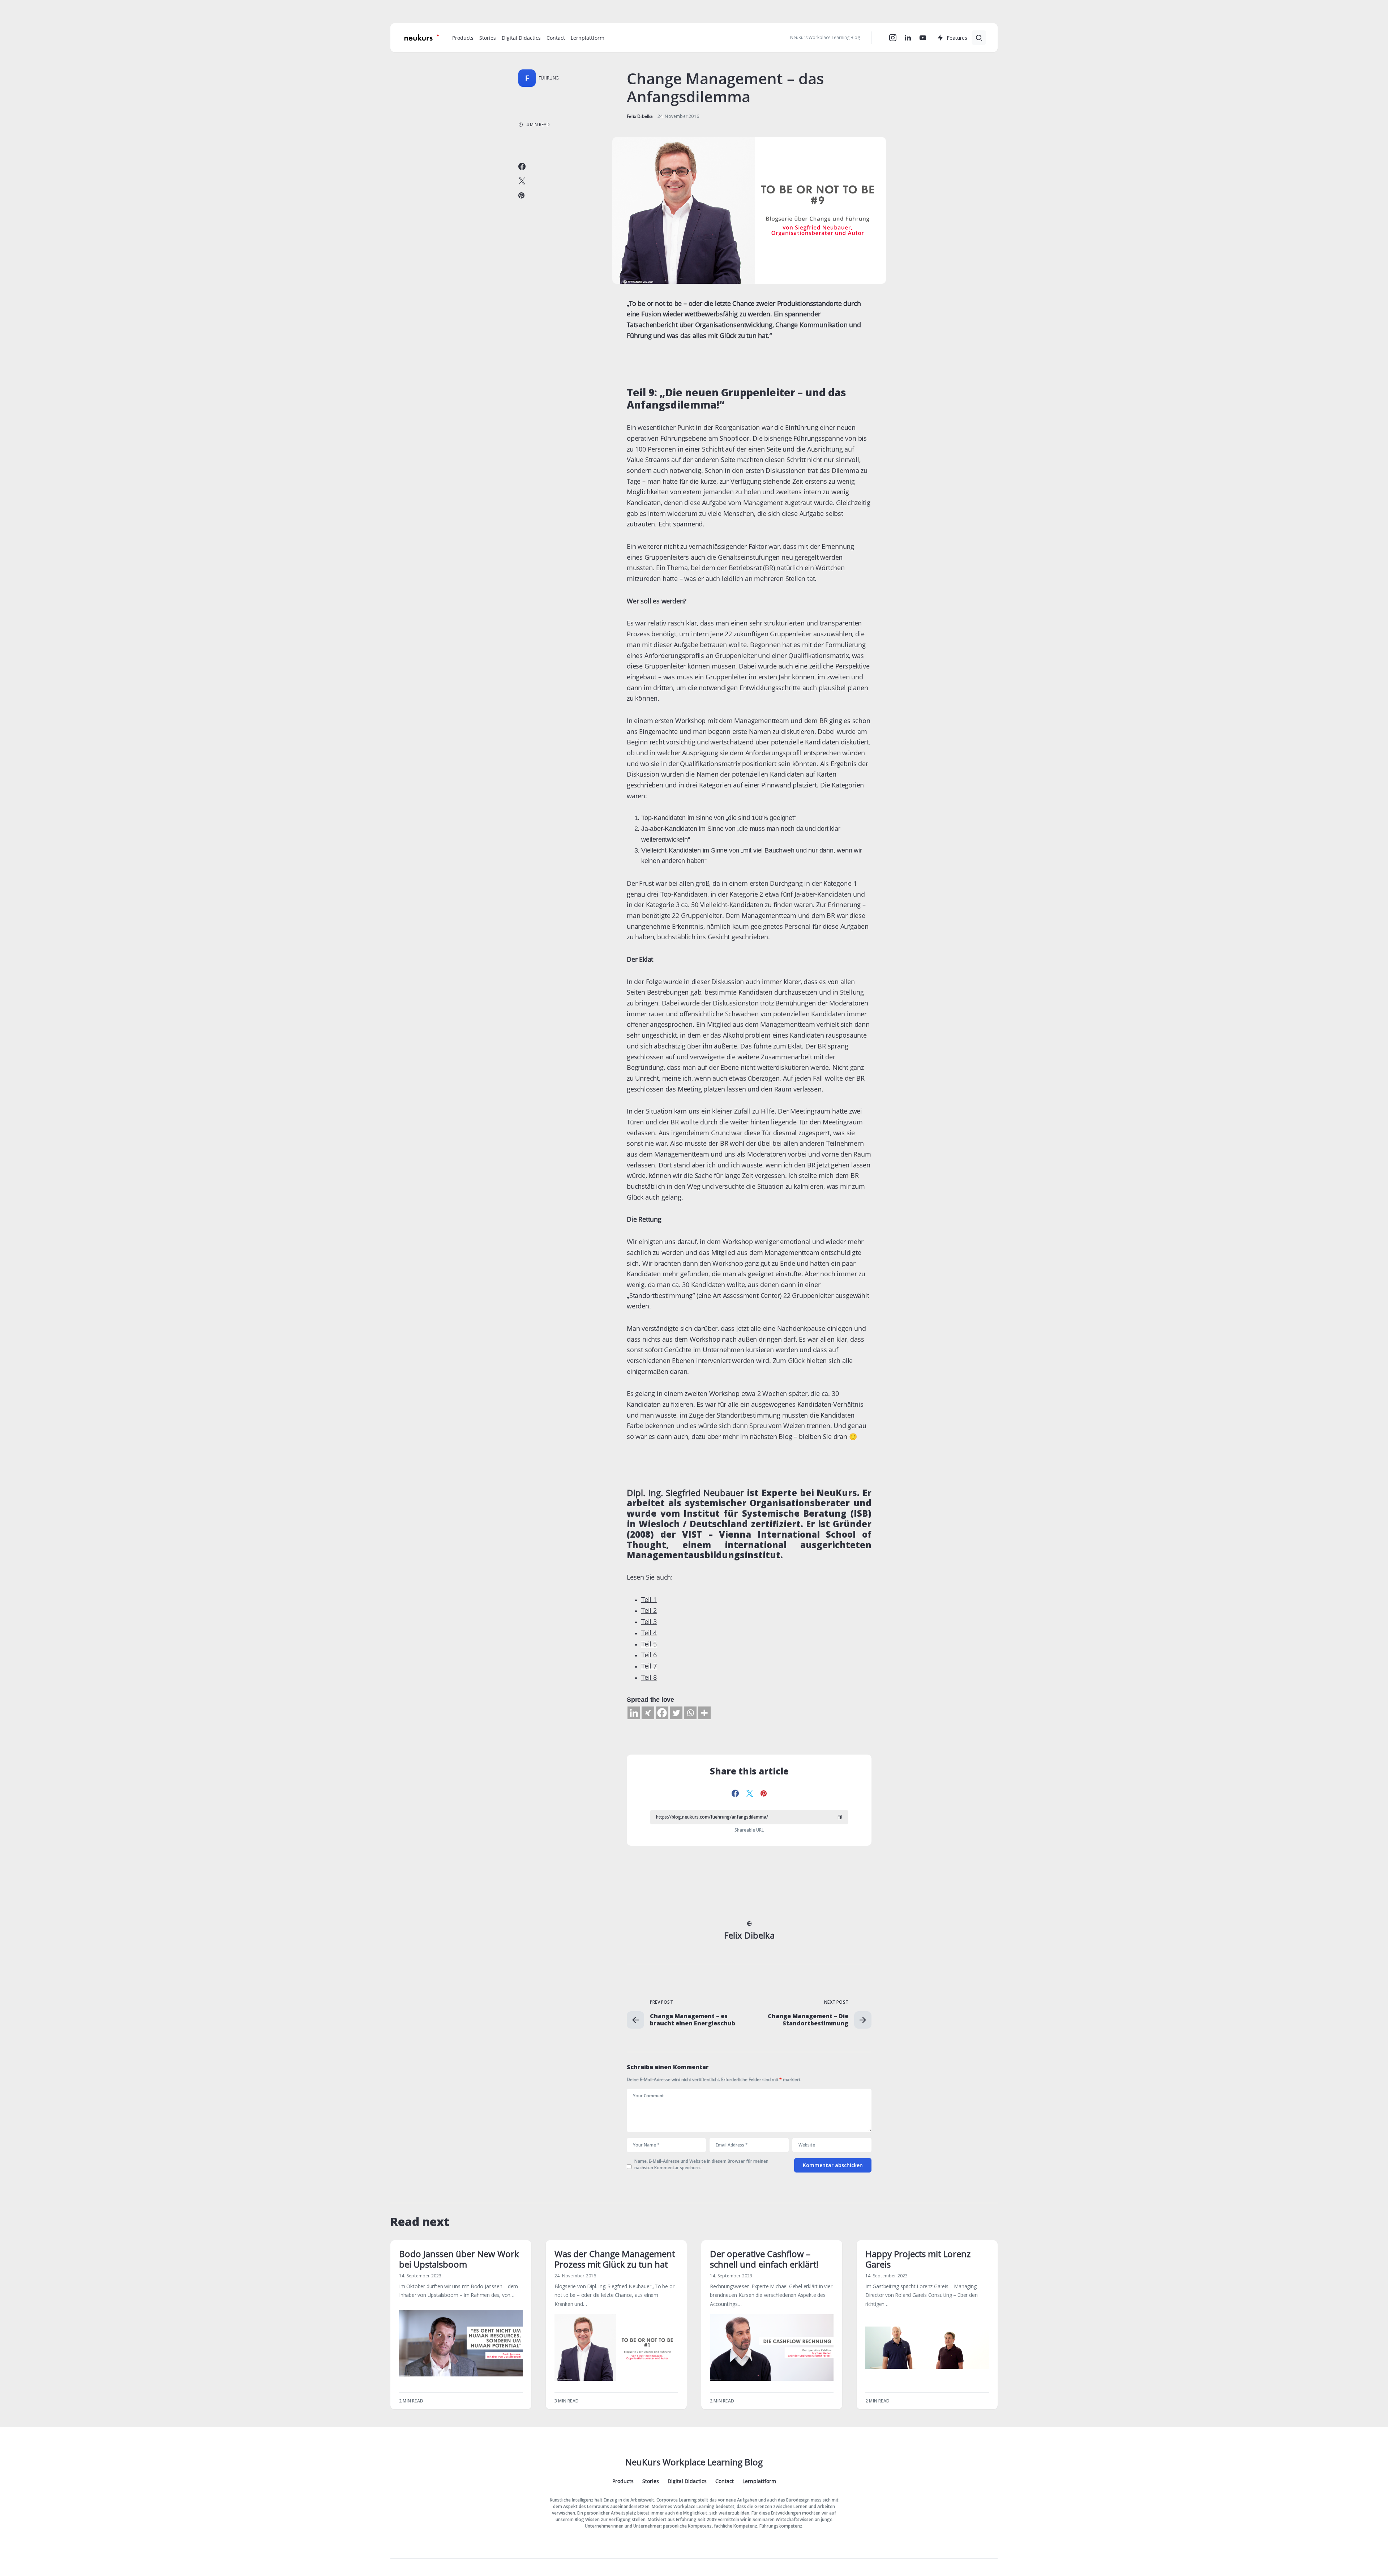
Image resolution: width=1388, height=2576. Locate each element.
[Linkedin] (634, 1713)
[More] (704, 1713)
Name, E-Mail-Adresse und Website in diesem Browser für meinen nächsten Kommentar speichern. (701, 2164)
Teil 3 (649, 1622)
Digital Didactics (687, 2481)
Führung (549, 78)
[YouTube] (923, 38)
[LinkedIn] (908, 38)
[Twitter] (676, 1713)
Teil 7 (649, 1666)
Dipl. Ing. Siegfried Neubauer (685, 1493)
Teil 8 (649, 1677)
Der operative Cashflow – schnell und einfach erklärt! (764, 2259)
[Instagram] (893, 38)
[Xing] (648, 1713)
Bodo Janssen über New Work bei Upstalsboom (459, 2259)
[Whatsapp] (690, 1713)
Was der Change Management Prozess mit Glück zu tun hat (615, 2259)
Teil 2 (649, 1610)
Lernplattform (759, 2481)
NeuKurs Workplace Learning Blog (694, 2462)
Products (623, 2481)
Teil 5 (649, 1644)
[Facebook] (662, 1713)
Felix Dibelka (749, 1936)
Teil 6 (649, 1655)
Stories (651, 2481)
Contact (725, 2481)
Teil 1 (649, 1599)
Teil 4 (649, 1633)
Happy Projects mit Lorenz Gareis (918, 2259)
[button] (979, 38)
